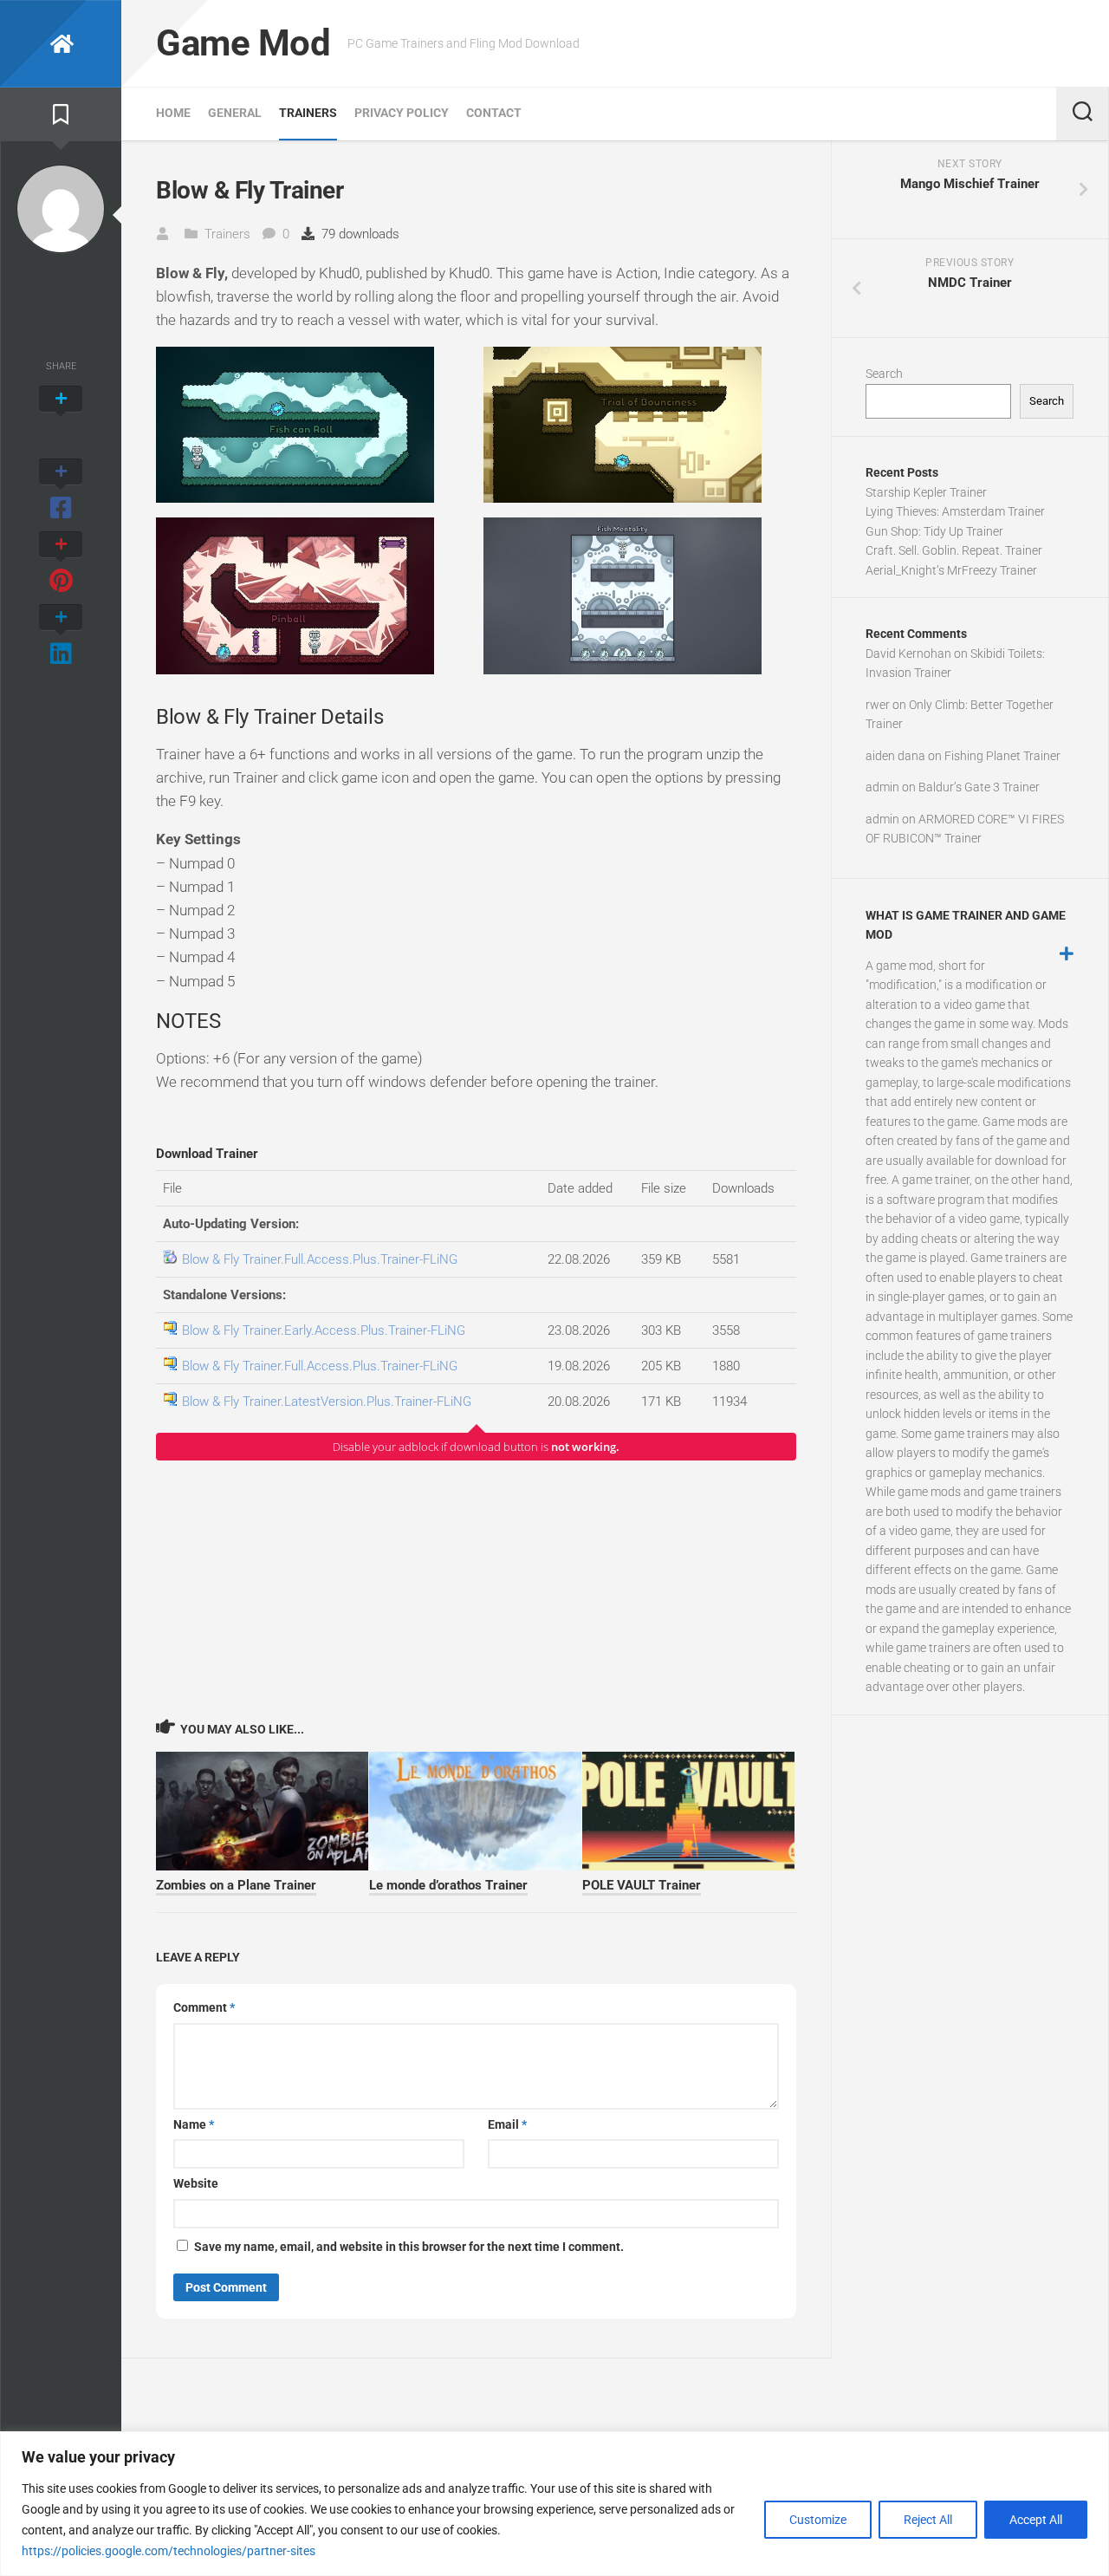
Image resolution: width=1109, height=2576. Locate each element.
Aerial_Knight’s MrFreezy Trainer (951, 570)
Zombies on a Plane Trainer (236, 1885)
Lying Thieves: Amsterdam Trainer (955, 511)
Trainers (308, 113)
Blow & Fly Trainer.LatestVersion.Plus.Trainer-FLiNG (327, 1402)
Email (507, 2124)
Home (173, 113)
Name (194, 2124)
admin (882, 787)
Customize (818, 2520)
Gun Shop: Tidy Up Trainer (934, 531)
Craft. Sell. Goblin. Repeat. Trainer (954, 550)
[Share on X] (61, 418)
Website (196, 2183)
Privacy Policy (402, 113)
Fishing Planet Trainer (1002, 756)
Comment (204, 2007)
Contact (494, 113)
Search (884, 374)
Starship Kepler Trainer (926, 492)
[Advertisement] (476, 1589)
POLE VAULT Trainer (642, 1885)
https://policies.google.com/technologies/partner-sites (169, 2551)
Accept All (1036, 2520)
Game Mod (243, 43)
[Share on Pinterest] (61, 563)
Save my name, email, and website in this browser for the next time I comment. (409, 2247)
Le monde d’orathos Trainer (448, 1885)
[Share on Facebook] (61, 491)
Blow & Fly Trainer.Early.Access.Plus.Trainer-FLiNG (324, 1330)
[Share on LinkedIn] (61, 636)
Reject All (928, 2520)
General (235, 113)
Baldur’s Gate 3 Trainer (979, 787)
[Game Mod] (61, 44)
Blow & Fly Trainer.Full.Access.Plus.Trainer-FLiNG (320, 1259)
